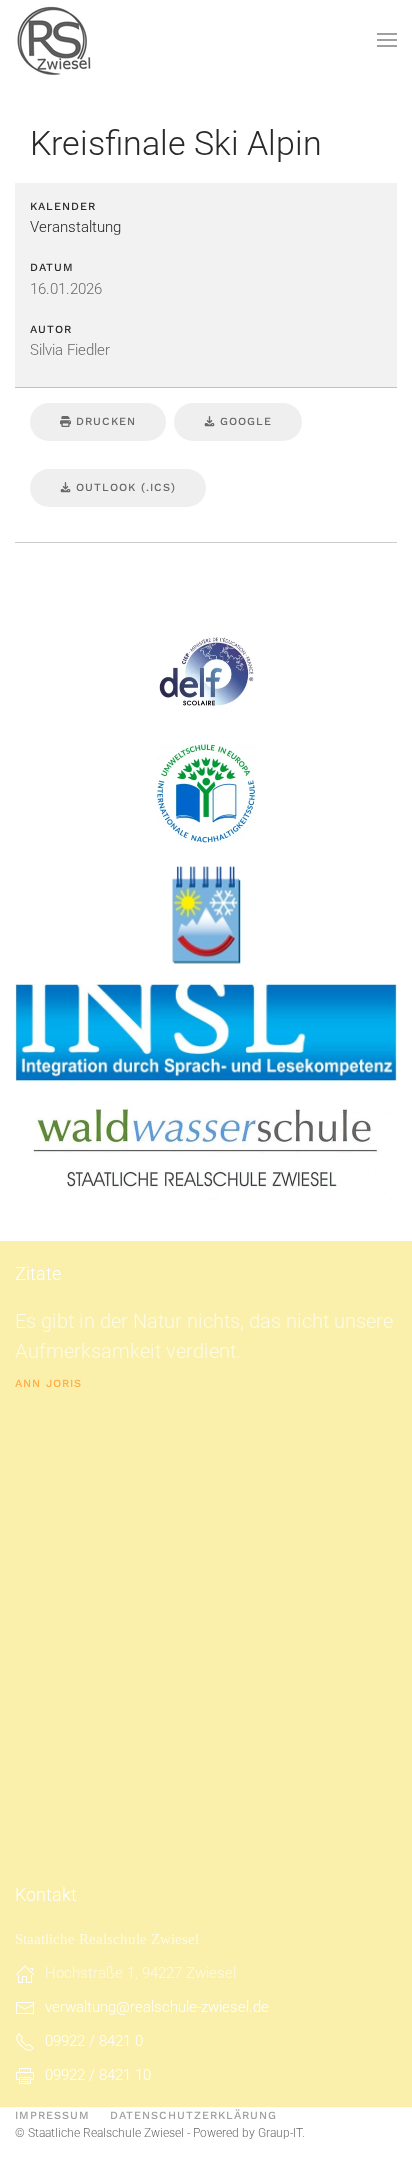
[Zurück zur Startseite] (55, 40)
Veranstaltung (75, 227)
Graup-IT (280, 2133)
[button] (387, 40)
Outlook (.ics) (123, 487)
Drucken (103, 421)
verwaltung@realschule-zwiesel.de (157, 2007)
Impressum (52, 2115)
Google (243, 421)
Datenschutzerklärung (193, 2115)
